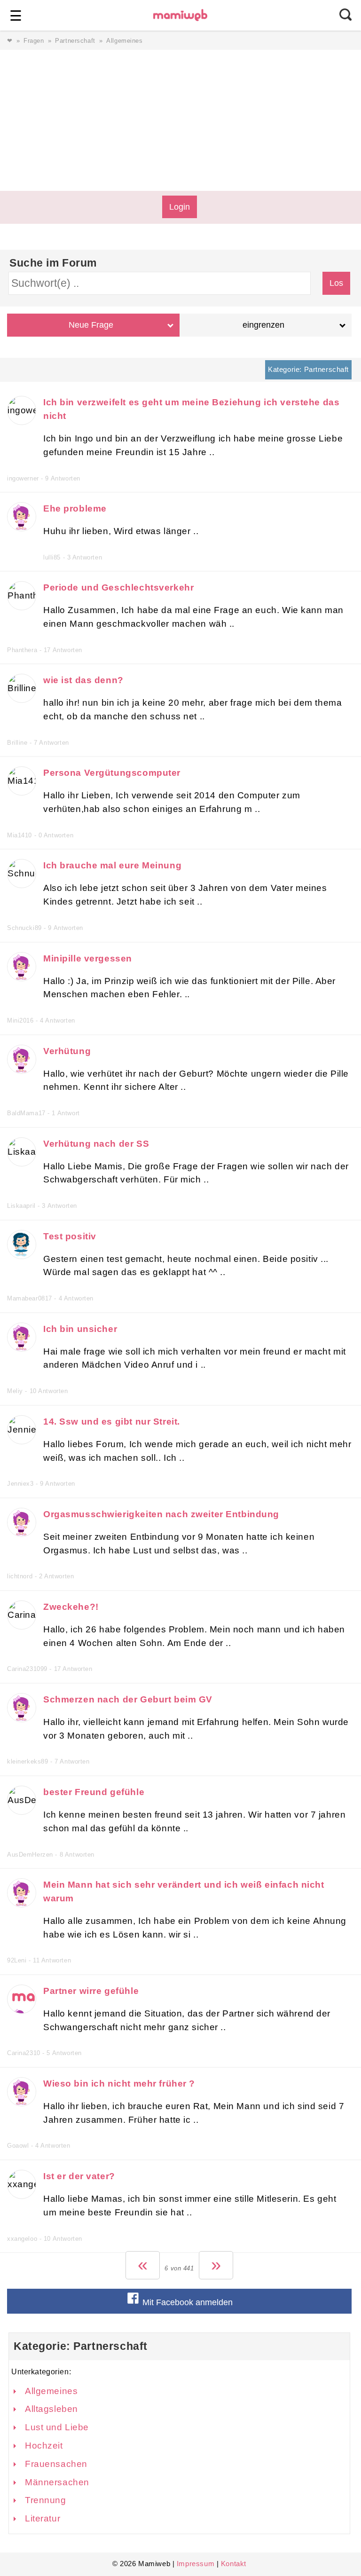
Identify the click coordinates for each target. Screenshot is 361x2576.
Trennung (46, 2500)
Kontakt (234, 2564)
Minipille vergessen (88, 958)
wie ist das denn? (83, 680)
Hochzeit (44, 2446)
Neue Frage (91, 325)
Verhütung (67, 1051)
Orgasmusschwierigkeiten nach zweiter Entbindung (161, 1514)
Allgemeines (51, 2391)
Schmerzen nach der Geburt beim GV (128, 1699)
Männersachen (57, 2482)
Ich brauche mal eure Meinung (112, 865)
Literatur (43, 2518)
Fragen (34, 41)
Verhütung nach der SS (96, 1144)
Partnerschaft (75, 41)
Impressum (196, 2564)
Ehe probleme (75, 508)
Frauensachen (56, 2464)
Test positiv (70, 1236)
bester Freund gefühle (94, 1792)
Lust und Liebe (57, 2427)
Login (180, 207)
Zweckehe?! (71, 1607)
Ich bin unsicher (80, 1329)
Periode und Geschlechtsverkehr (118, 587)
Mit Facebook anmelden (186, 2302)
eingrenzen (263, 325)
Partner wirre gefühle (91, 1991)
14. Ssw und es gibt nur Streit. (112, 1422)
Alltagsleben (51, 2409)
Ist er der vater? (79, 2176)
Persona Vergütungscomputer (112, 773)
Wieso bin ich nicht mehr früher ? (119, 2084)
